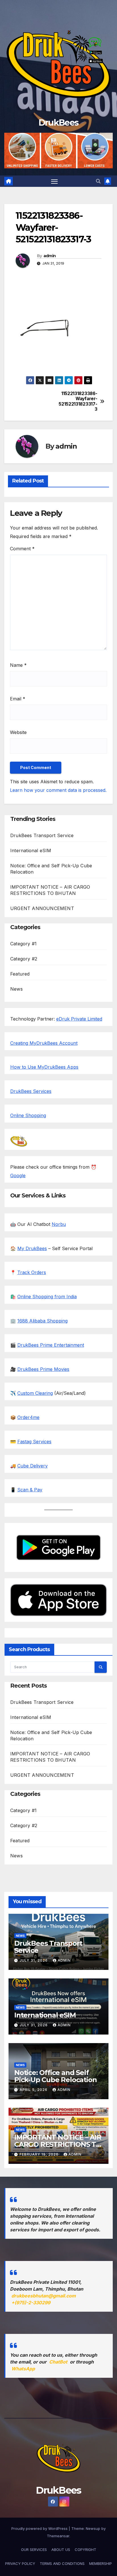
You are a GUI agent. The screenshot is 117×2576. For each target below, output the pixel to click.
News (16, 989)
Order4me (28, 1417)
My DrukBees (32, 1248)
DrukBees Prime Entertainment (51, 1345)
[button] (98, 181)
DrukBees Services (31, 1091)
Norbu (59, 1224)
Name (18, 665)
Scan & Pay (30, 1490)
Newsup (93, 2528)
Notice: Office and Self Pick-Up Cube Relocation (55, 2076)
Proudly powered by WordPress (40, 2528)
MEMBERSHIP (101, 2563)
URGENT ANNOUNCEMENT (42, 908)
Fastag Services (34, 1442)
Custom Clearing (35, 1393)
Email (18, 699)
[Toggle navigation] (55, 181)
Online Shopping (28, 1115)
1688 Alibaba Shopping (42, 1321)
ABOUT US (61, 2550)
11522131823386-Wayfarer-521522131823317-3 (78, 401)
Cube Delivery (33, 1466)
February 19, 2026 (40, 2154)
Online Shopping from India (47, 1297)
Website (18, 732)
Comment (22, 549)
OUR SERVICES (34, 2550)
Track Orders (32, 1272)
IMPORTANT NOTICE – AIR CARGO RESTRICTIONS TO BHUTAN (58, 2144)
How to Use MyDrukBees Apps (44, 1067)
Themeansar (58, 2536)
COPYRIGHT (85, 2550)
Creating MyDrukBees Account (44, 1043)
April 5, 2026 (34, 2090)
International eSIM (31, 851)
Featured (20, 974)
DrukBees (58, 123)
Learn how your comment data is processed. (58, 790)
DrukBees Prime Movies (43, 1369)
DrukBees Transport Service (42, 835)
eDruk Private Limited (79, 1019)
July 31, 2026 (34, 1960)
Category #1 (23, 944)
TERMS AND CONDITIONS (62, 2563)
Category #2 (24, 959)
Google (18, 1175)
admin (50, 256)
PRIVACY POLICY (20, 2563)
